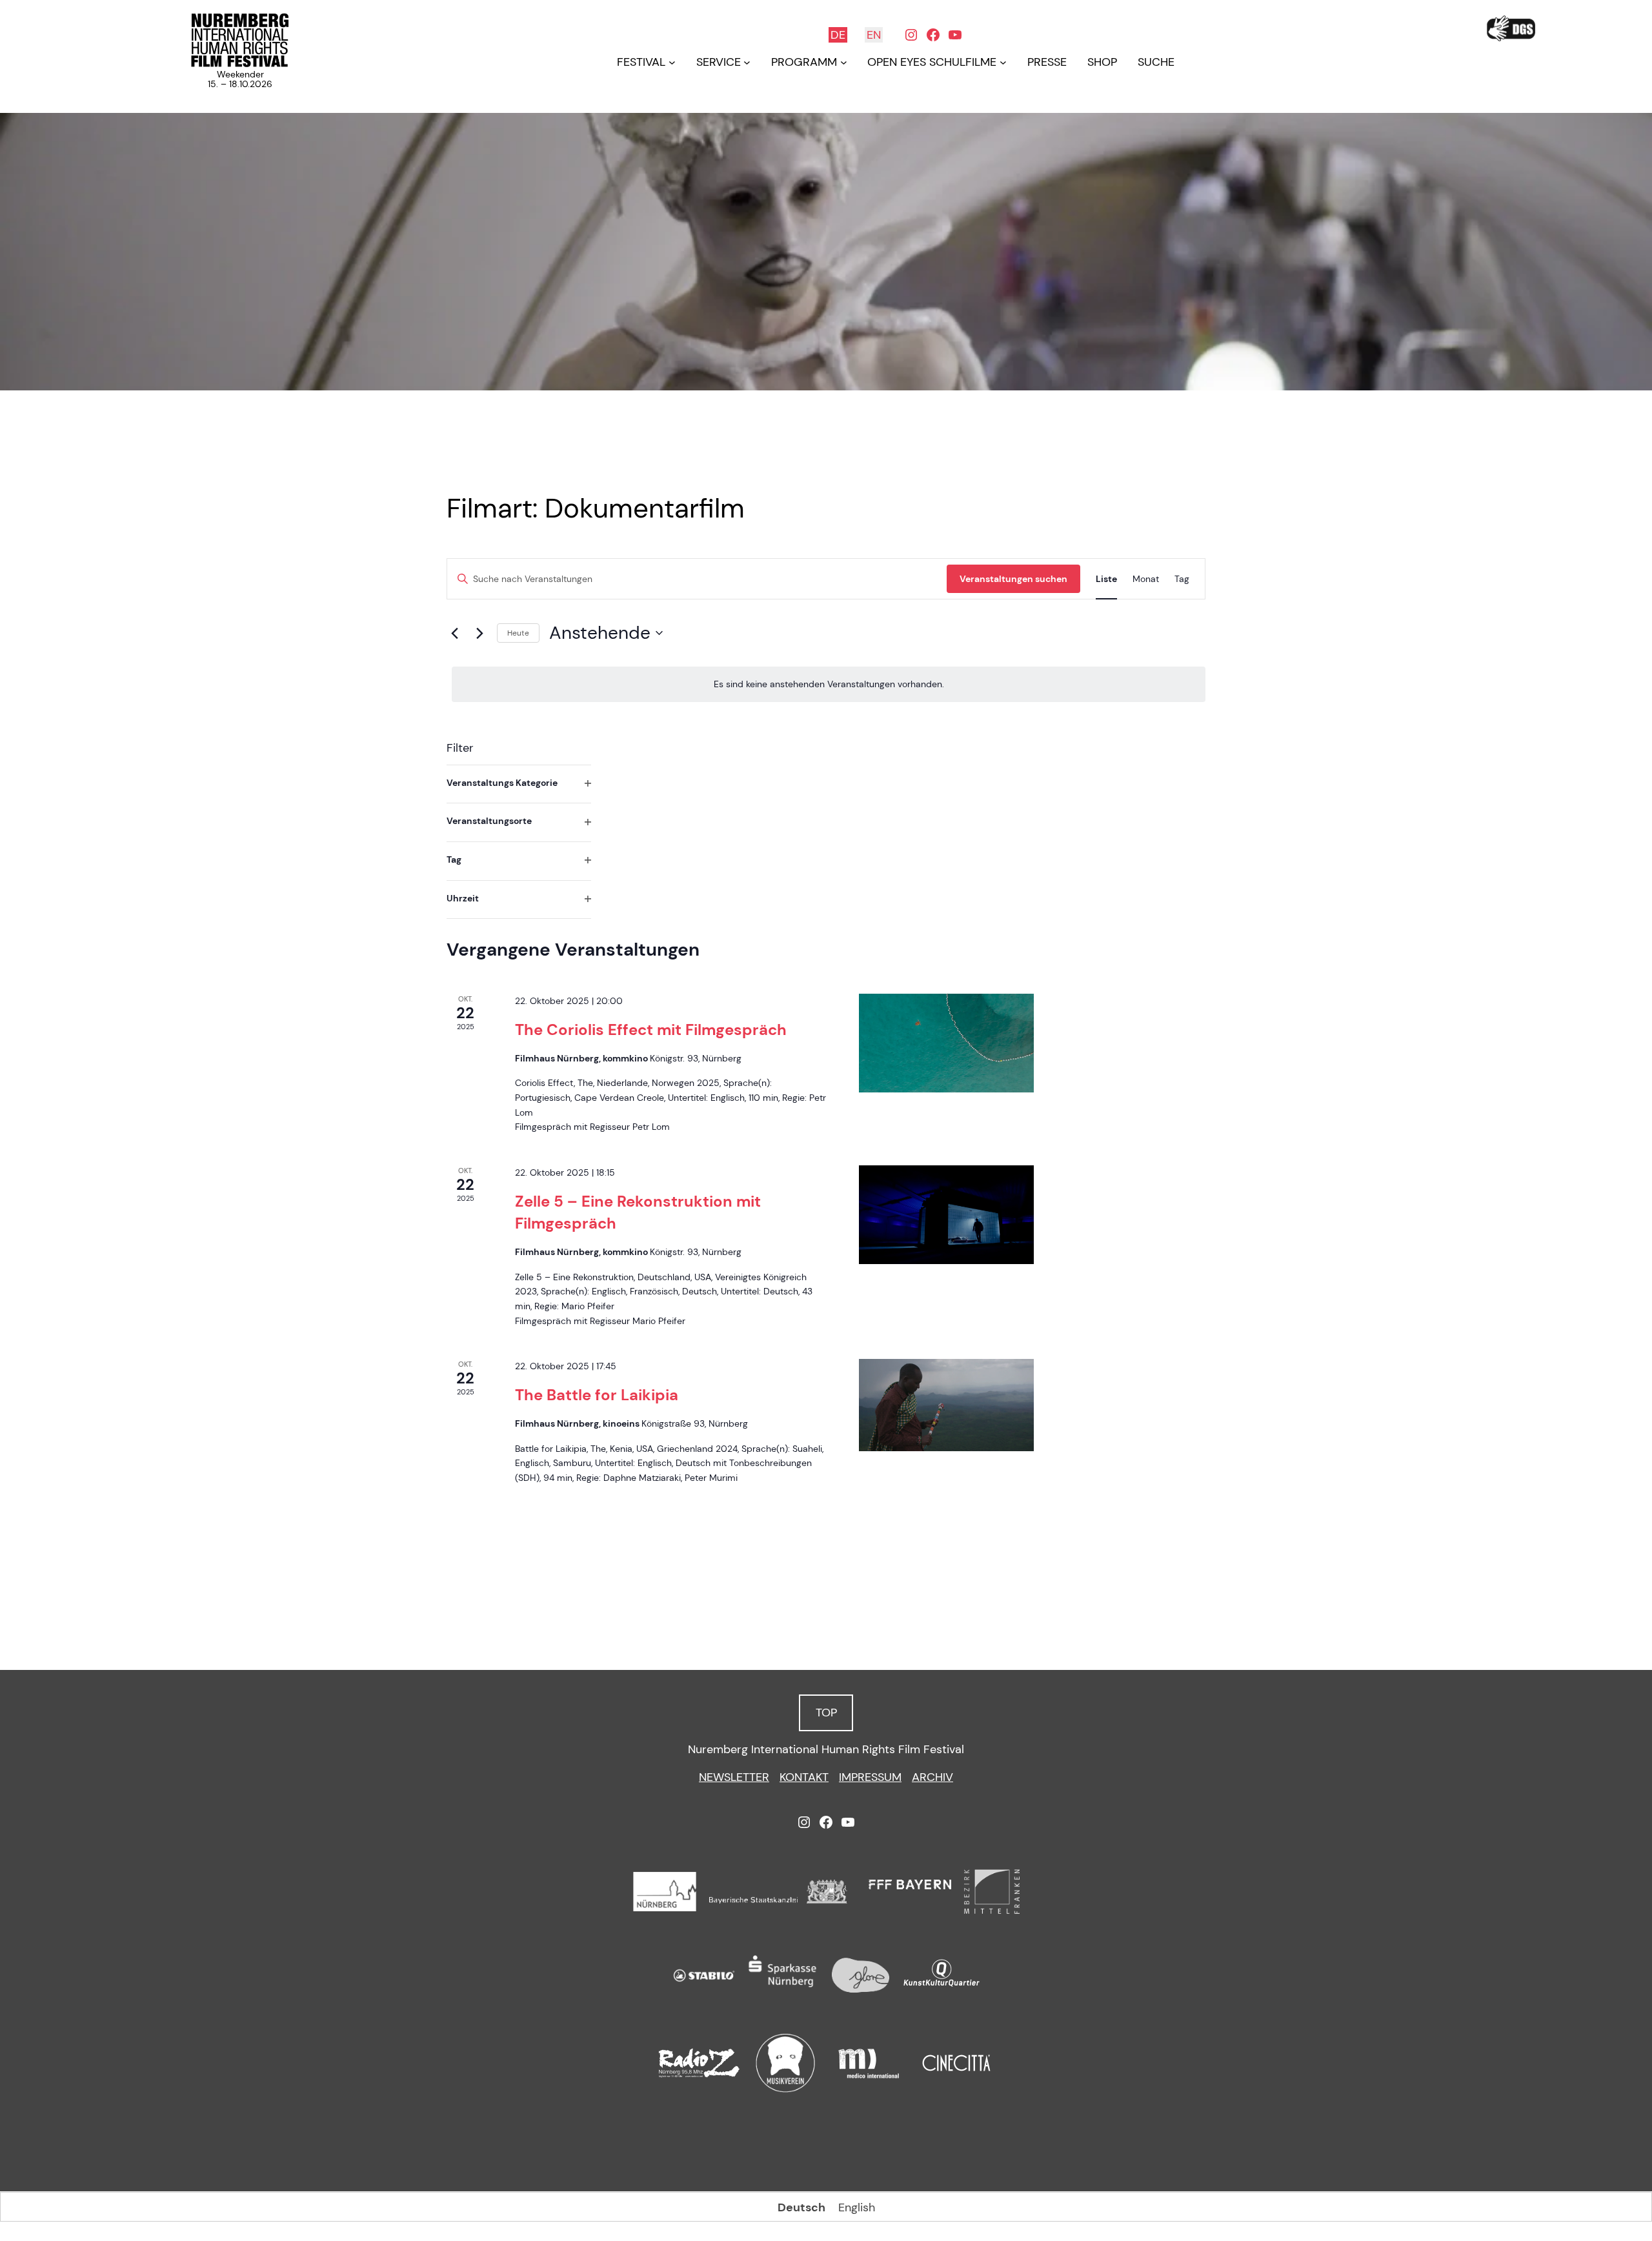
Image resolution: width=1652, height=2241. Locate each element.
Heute (518, 633)
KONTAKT (804, 1777)
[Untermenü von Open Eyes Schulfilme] (1003, 62)
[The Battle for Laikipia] (946, 1405)
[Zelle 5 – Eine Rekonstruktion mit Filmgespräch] (946, 1215)
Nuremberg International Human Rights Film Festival (826, 1749)
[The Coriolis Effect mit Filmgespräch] (946, 1043)
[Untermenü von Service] (747, 62)
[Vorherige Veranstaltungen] (454, 633)
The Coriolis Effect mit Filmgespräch (651, 1030)
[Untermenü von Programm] (844, 62)
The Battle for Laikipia (597, 1395)
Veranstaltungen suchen (1013, 579)
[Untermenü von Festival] (672, 62)
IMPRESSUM (870, 1777)
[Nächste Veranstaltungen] (479, 633)
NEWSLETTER (734, 1777)
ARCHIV (932, 1777)
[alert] (829, 684)
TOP (826, 1713)
